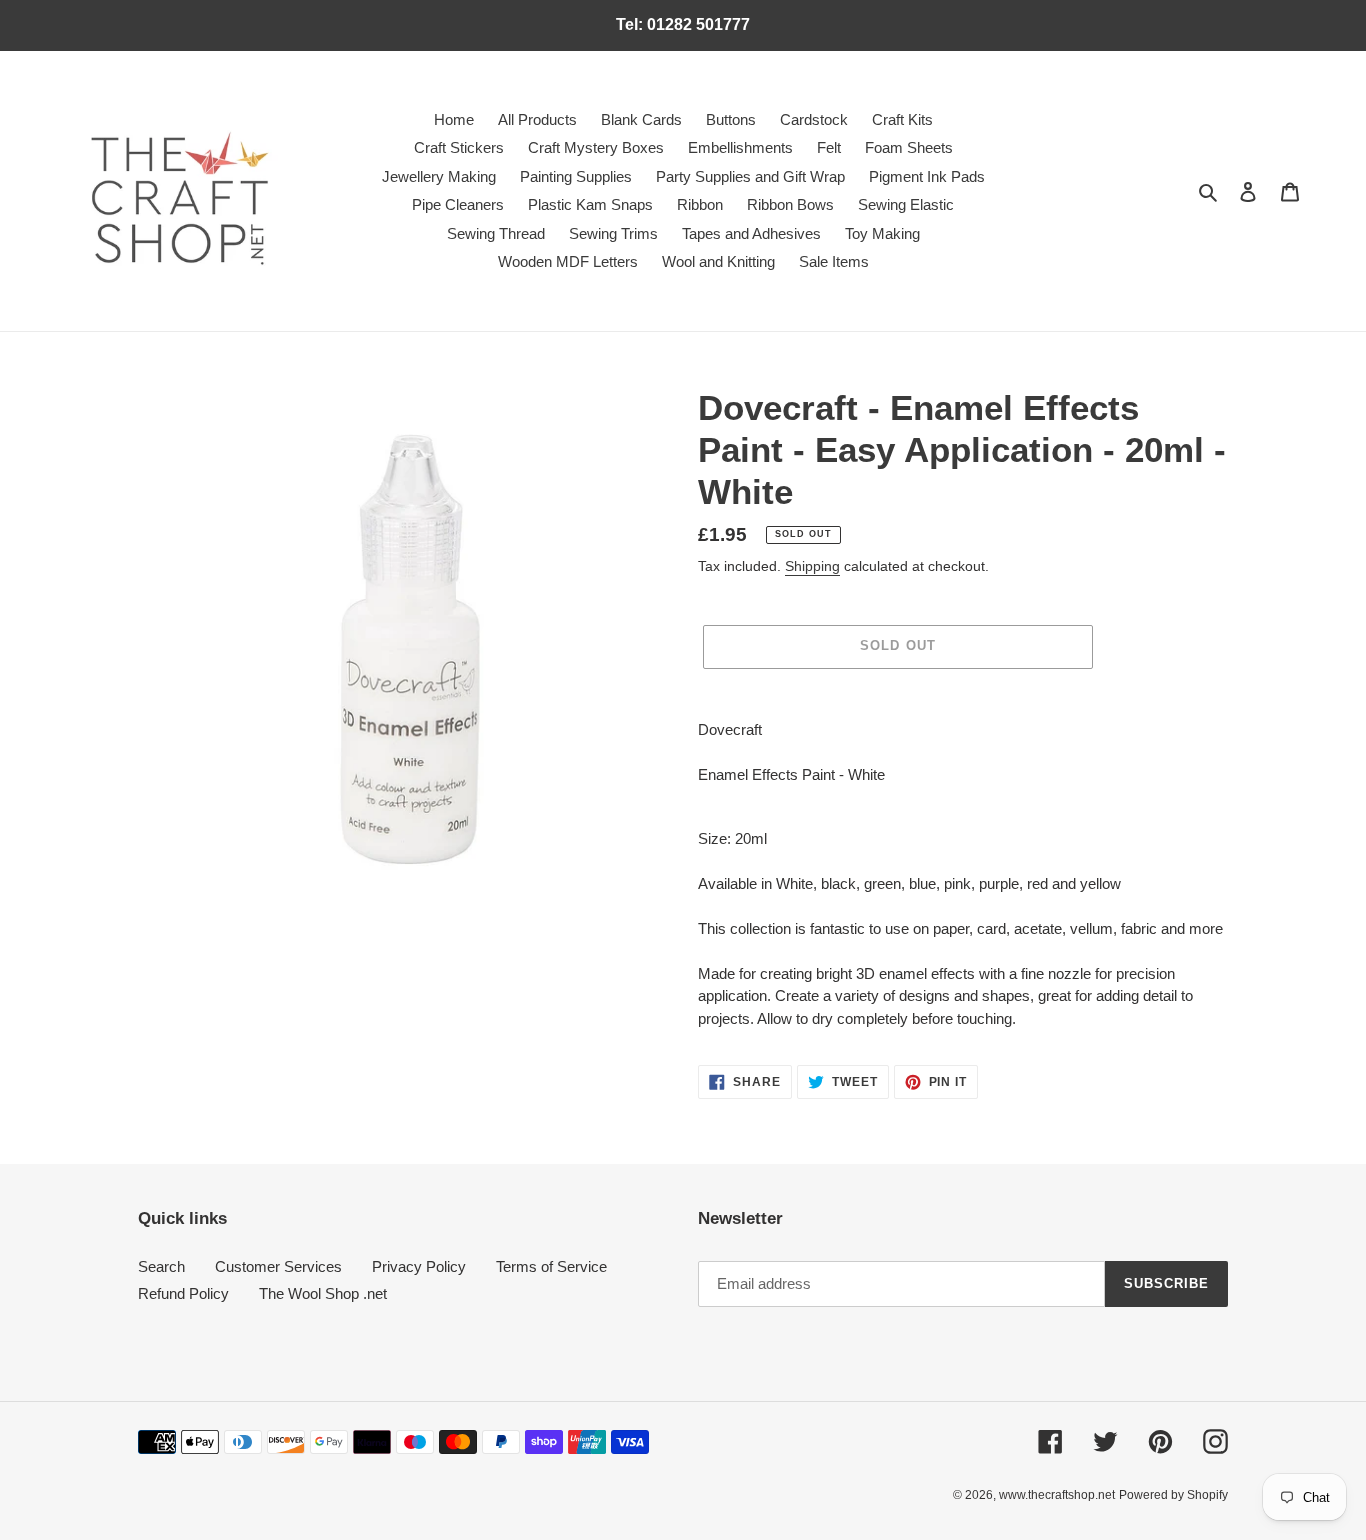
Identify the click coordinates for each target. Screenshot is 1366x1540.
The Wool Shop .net (323, 1293)
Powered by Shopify (1173, 1495)
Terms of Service (551, 1266)
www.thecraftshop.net (1057, 1495)
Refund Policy (183, 1293)
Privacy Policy (419, 1266)
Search (161, 1266)
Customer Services (278, 1266)
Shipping (812, 566)
